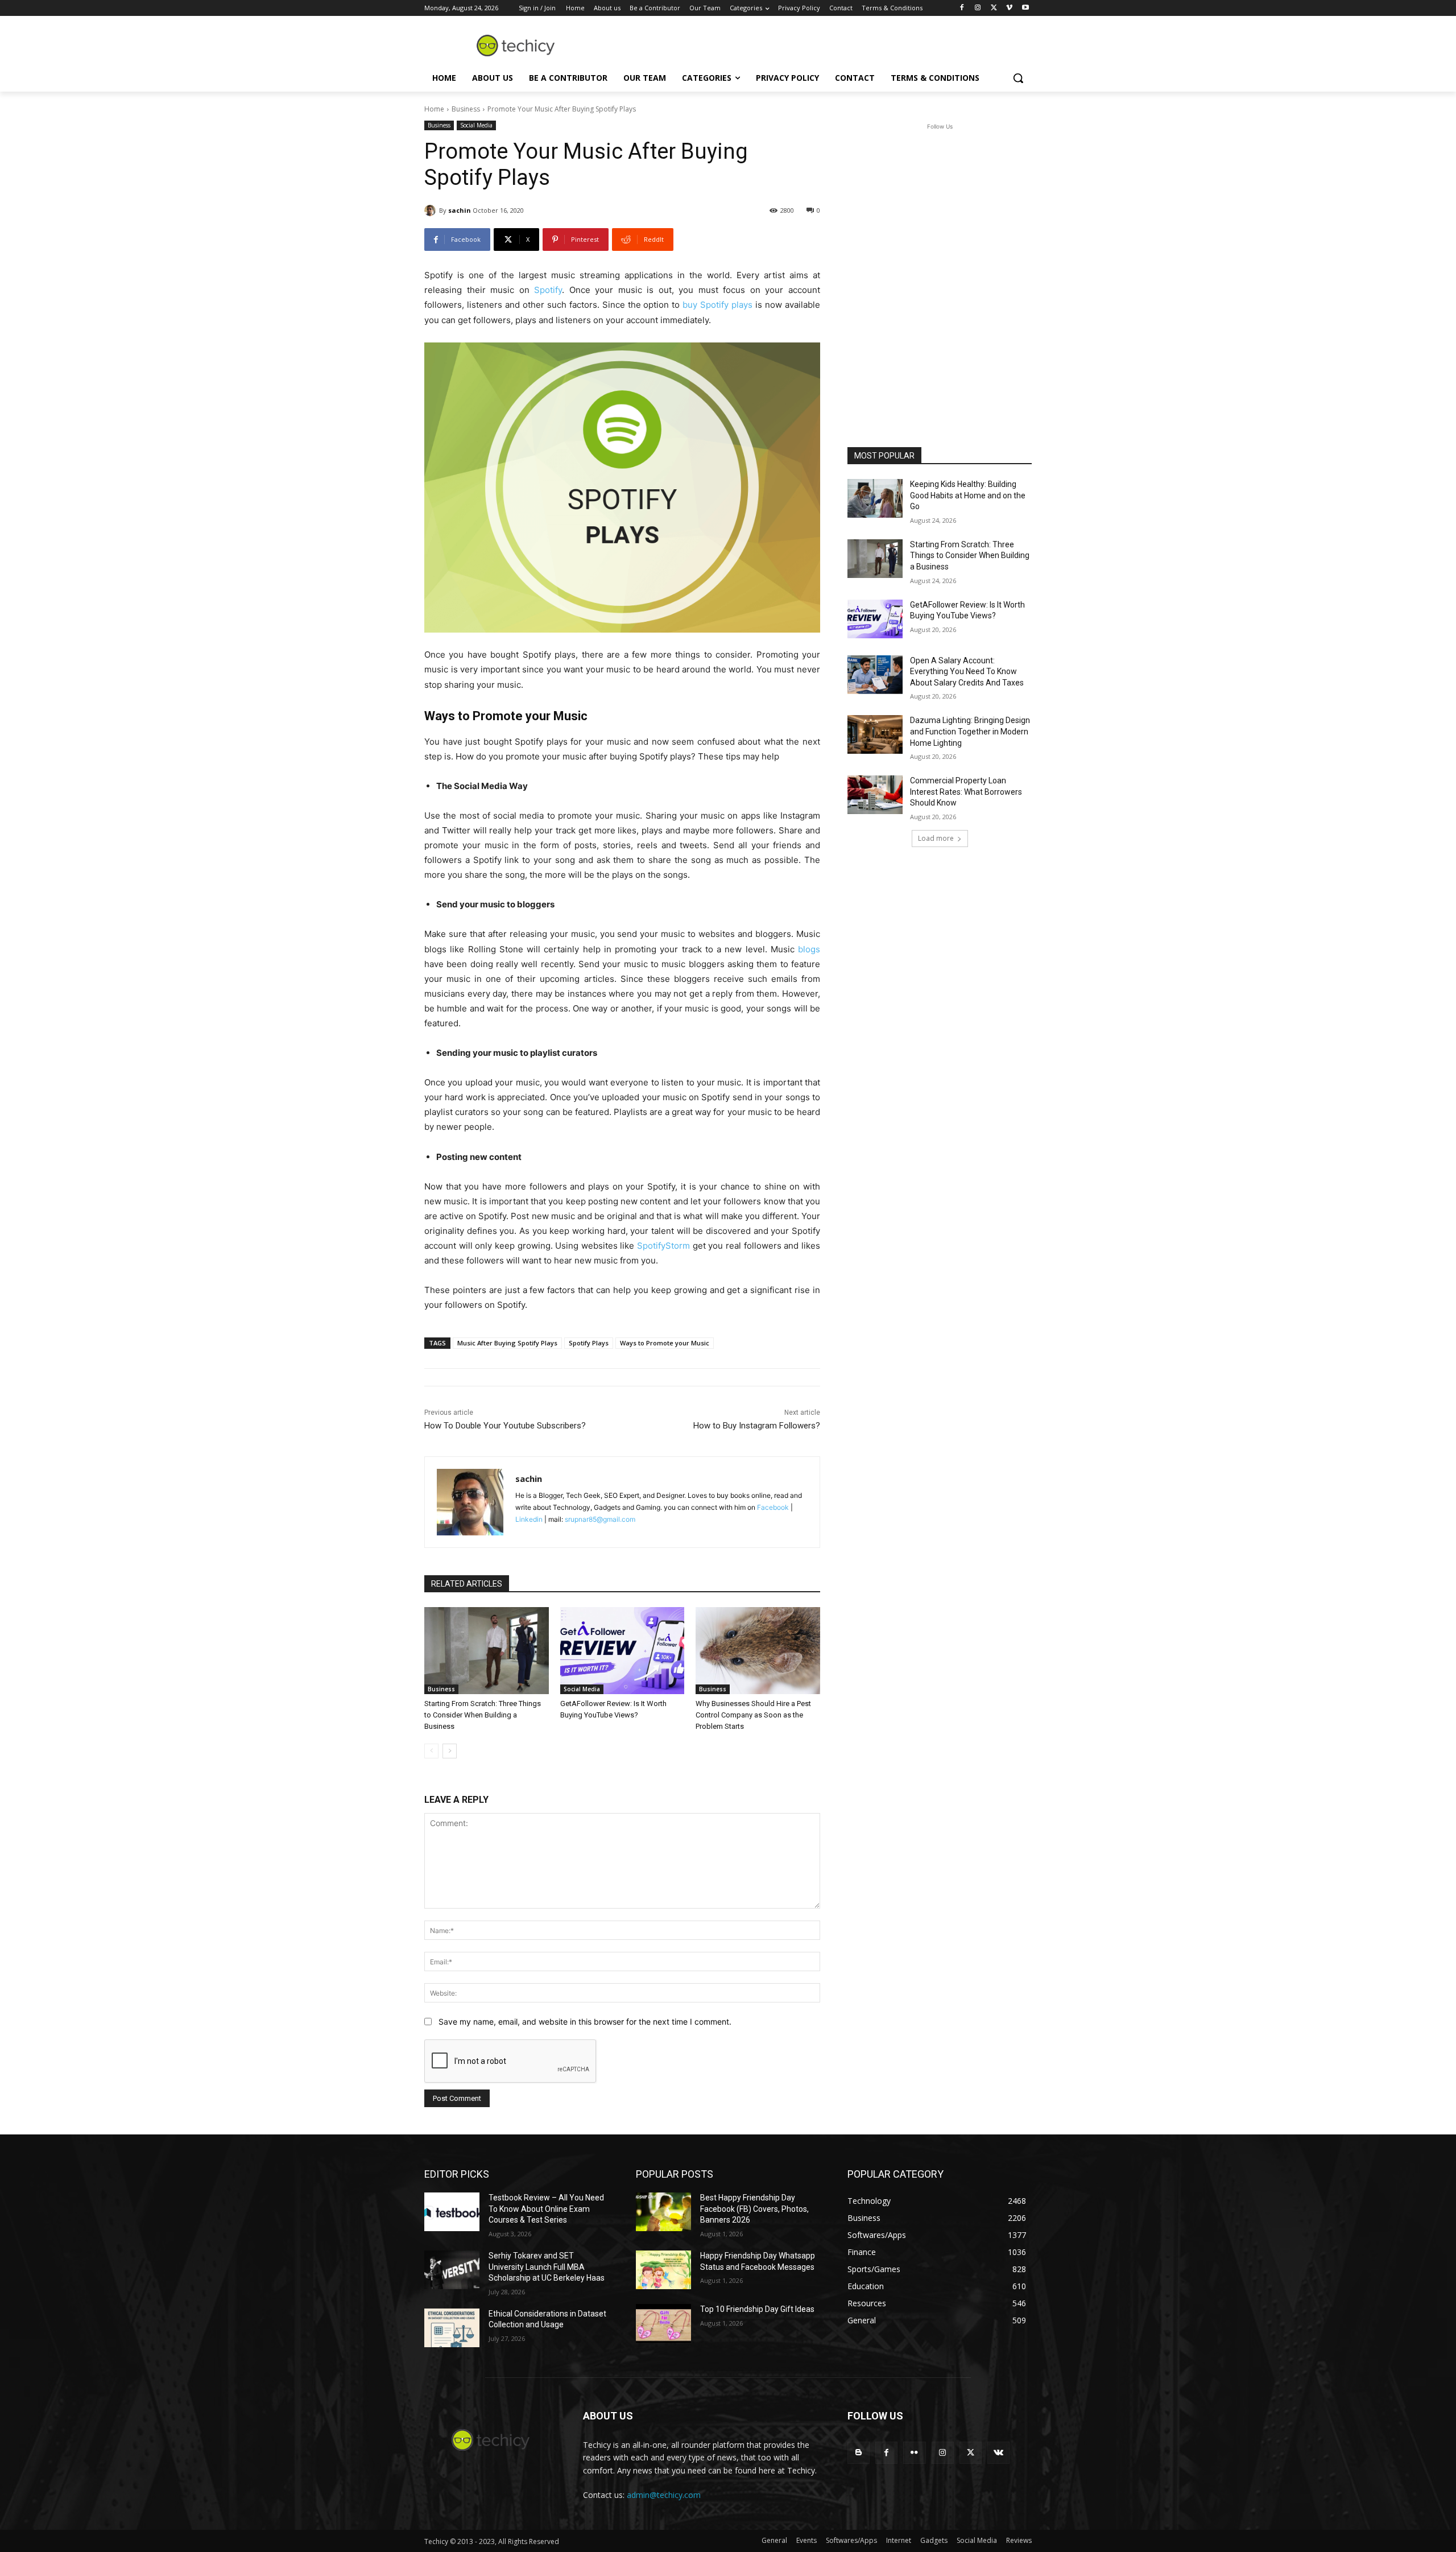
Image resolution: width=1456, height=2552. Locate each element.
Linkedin (529, 1519)
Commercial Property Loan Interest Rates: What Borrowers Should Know (966, 792)
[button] (1018, 78)
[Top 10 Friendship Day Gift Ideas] (663, 2323)
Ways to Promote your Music (665, 1343)
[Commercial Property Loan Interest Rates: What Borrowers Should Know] (875, 795)
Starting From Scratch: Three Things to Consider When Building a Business (483, 1715)
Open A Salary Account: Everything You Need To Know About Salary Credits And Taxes (967, 672)
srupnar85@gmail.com (600, 1519)
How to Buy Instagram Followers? (757, 1426)
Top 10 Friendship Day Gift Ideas (757, 2309)
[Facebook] (962, 8)
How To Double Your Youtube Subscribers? (505, 1426)
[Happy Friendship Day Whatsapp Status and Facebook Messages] (663, 2270)
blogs (809, 949)
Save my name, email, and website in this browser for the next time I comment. (585, 2022)
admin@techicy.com (664, 2495)
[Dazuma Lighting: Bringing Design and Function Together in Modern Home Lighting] (875, 734)
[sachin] (432, 210)
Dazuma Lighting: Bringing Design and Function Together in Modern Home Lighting (970, 731)
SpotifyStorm (663, 1246)
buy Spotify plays (717, 305)
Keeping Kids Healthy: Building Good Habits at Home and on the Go (968, 495)
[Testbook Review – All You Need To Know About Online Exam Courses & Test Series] (452, 2212)
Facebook (773, 1507)
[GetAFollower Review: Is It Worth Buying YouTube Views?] (622, 1651)
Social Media (476, 125)
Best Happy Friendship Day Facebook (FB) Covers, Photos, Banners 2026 (754, 2209)
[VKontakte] (998, 2453)
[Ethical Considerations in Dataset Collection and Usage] (452, 2328)
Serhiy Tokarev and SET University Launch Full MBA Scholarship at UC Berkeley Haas (547, 2267)
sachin (460, 210)
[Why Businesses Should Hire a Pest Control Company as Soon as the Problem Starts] (758, 1651)
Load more (936, 838)
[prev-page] (431, 1751)
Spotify (548, 290)
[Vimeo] (1009, 8)
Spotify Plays (589, 1343)
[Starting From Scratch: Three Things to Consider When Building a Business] (487, 1651)
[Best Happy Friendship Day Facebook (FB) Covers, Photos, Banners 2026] (663, 2212)
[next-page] (450, 1751)
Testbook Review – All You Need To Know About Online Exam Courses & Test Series (546, 2209)
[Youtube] (1025, 8)
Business (466, 109)
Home (434, 109)
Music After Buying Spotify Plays (507, 1343)
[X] (994, 8)
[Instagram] (978, 8)
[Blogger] (859, 2453)
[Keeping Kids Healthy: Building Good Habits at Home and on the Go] (875, 498)
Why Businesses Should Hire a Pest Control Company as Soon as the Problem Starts (753, 1715)
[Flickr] (914, 2453)
